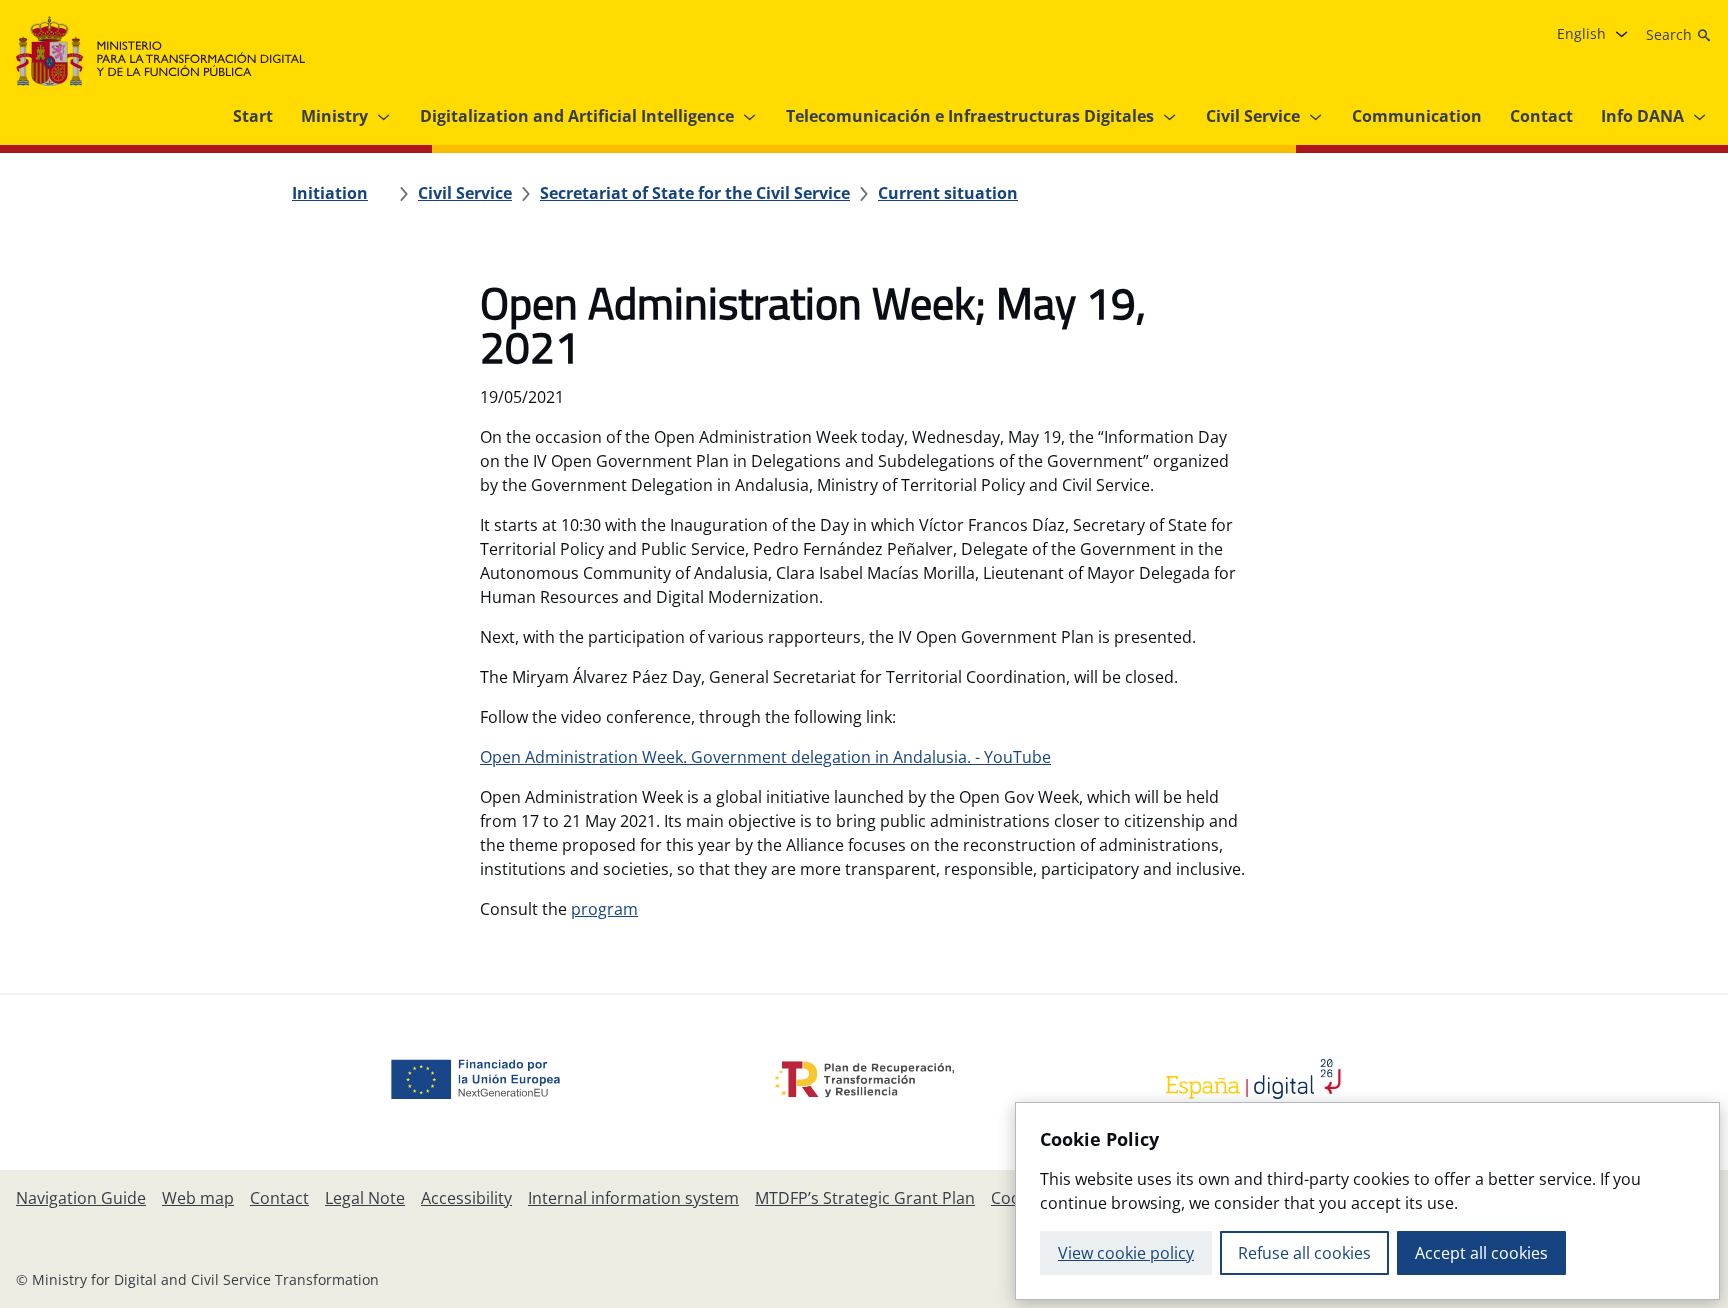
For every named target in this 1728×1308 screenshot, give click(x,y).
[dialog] (1367, 1201)
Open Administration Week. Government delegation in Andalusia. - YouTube (765, 757)
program (604, 909)
